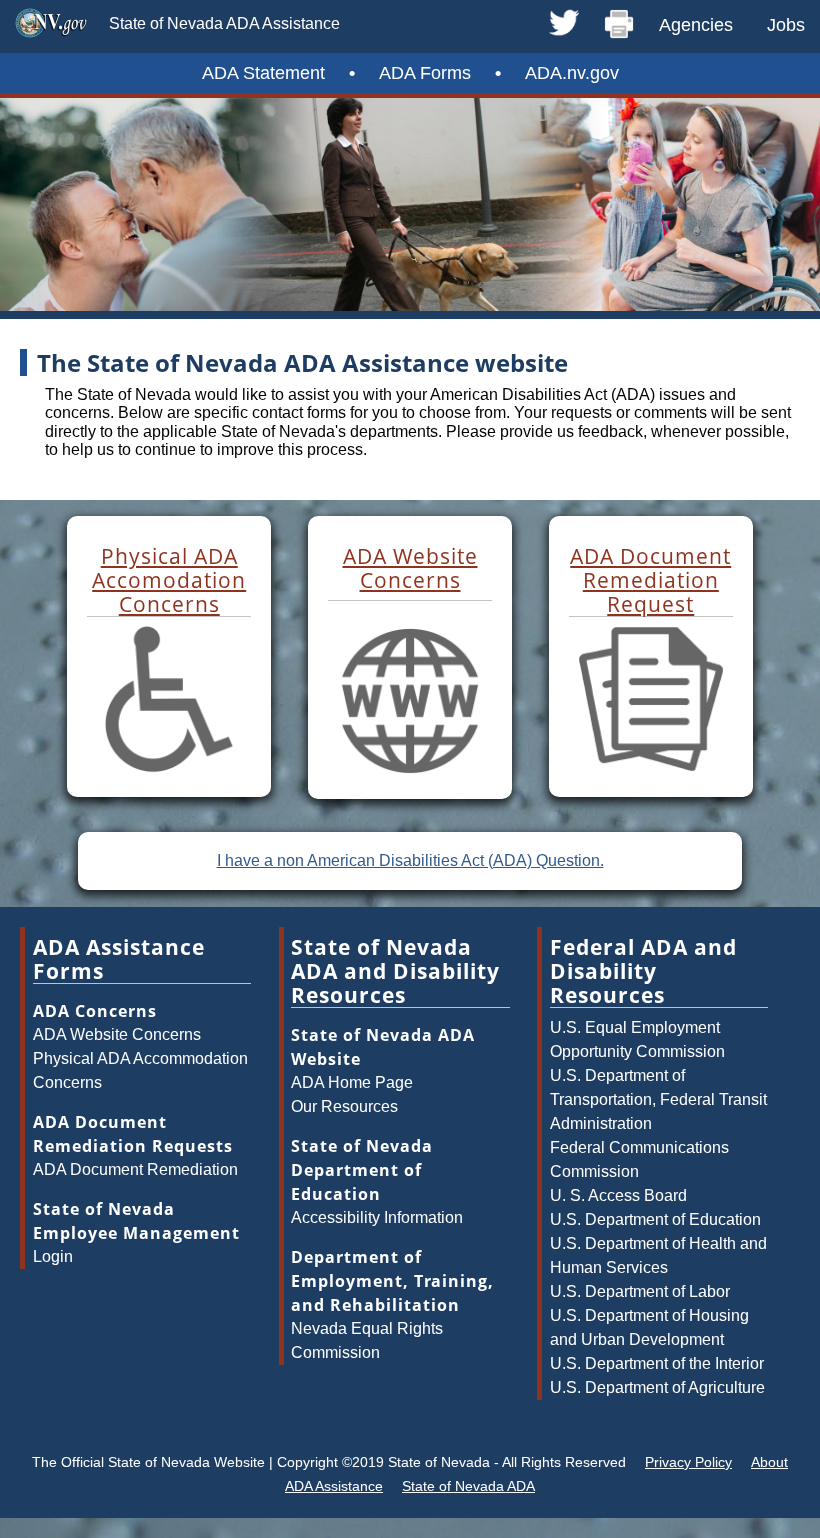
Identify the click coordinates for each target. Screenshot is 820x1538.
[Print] (619, 25)
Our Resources (344, 1106)
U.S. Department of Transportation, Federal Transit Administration (658, 1099)
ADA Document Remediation (135, 1169)
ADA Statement (263, 73)
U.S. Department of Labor (640, 1291)
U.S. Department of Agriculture (657, 1387)
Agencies (696, 25)
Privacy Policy (688, 1462)
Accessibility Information (377, 1217)
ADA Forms (425, 73)
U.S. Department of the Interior (657, 1363)
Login (53, 1256)
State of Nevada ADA (468, 1486)
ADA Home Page (352, 1082)
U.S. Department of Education (655, 1219)
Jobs (786, 25)
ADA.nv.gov (572, 73)
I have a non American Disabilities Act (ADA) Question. (410, 860)
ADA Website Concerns (117, 1034)
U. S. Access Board (618, 1195)
